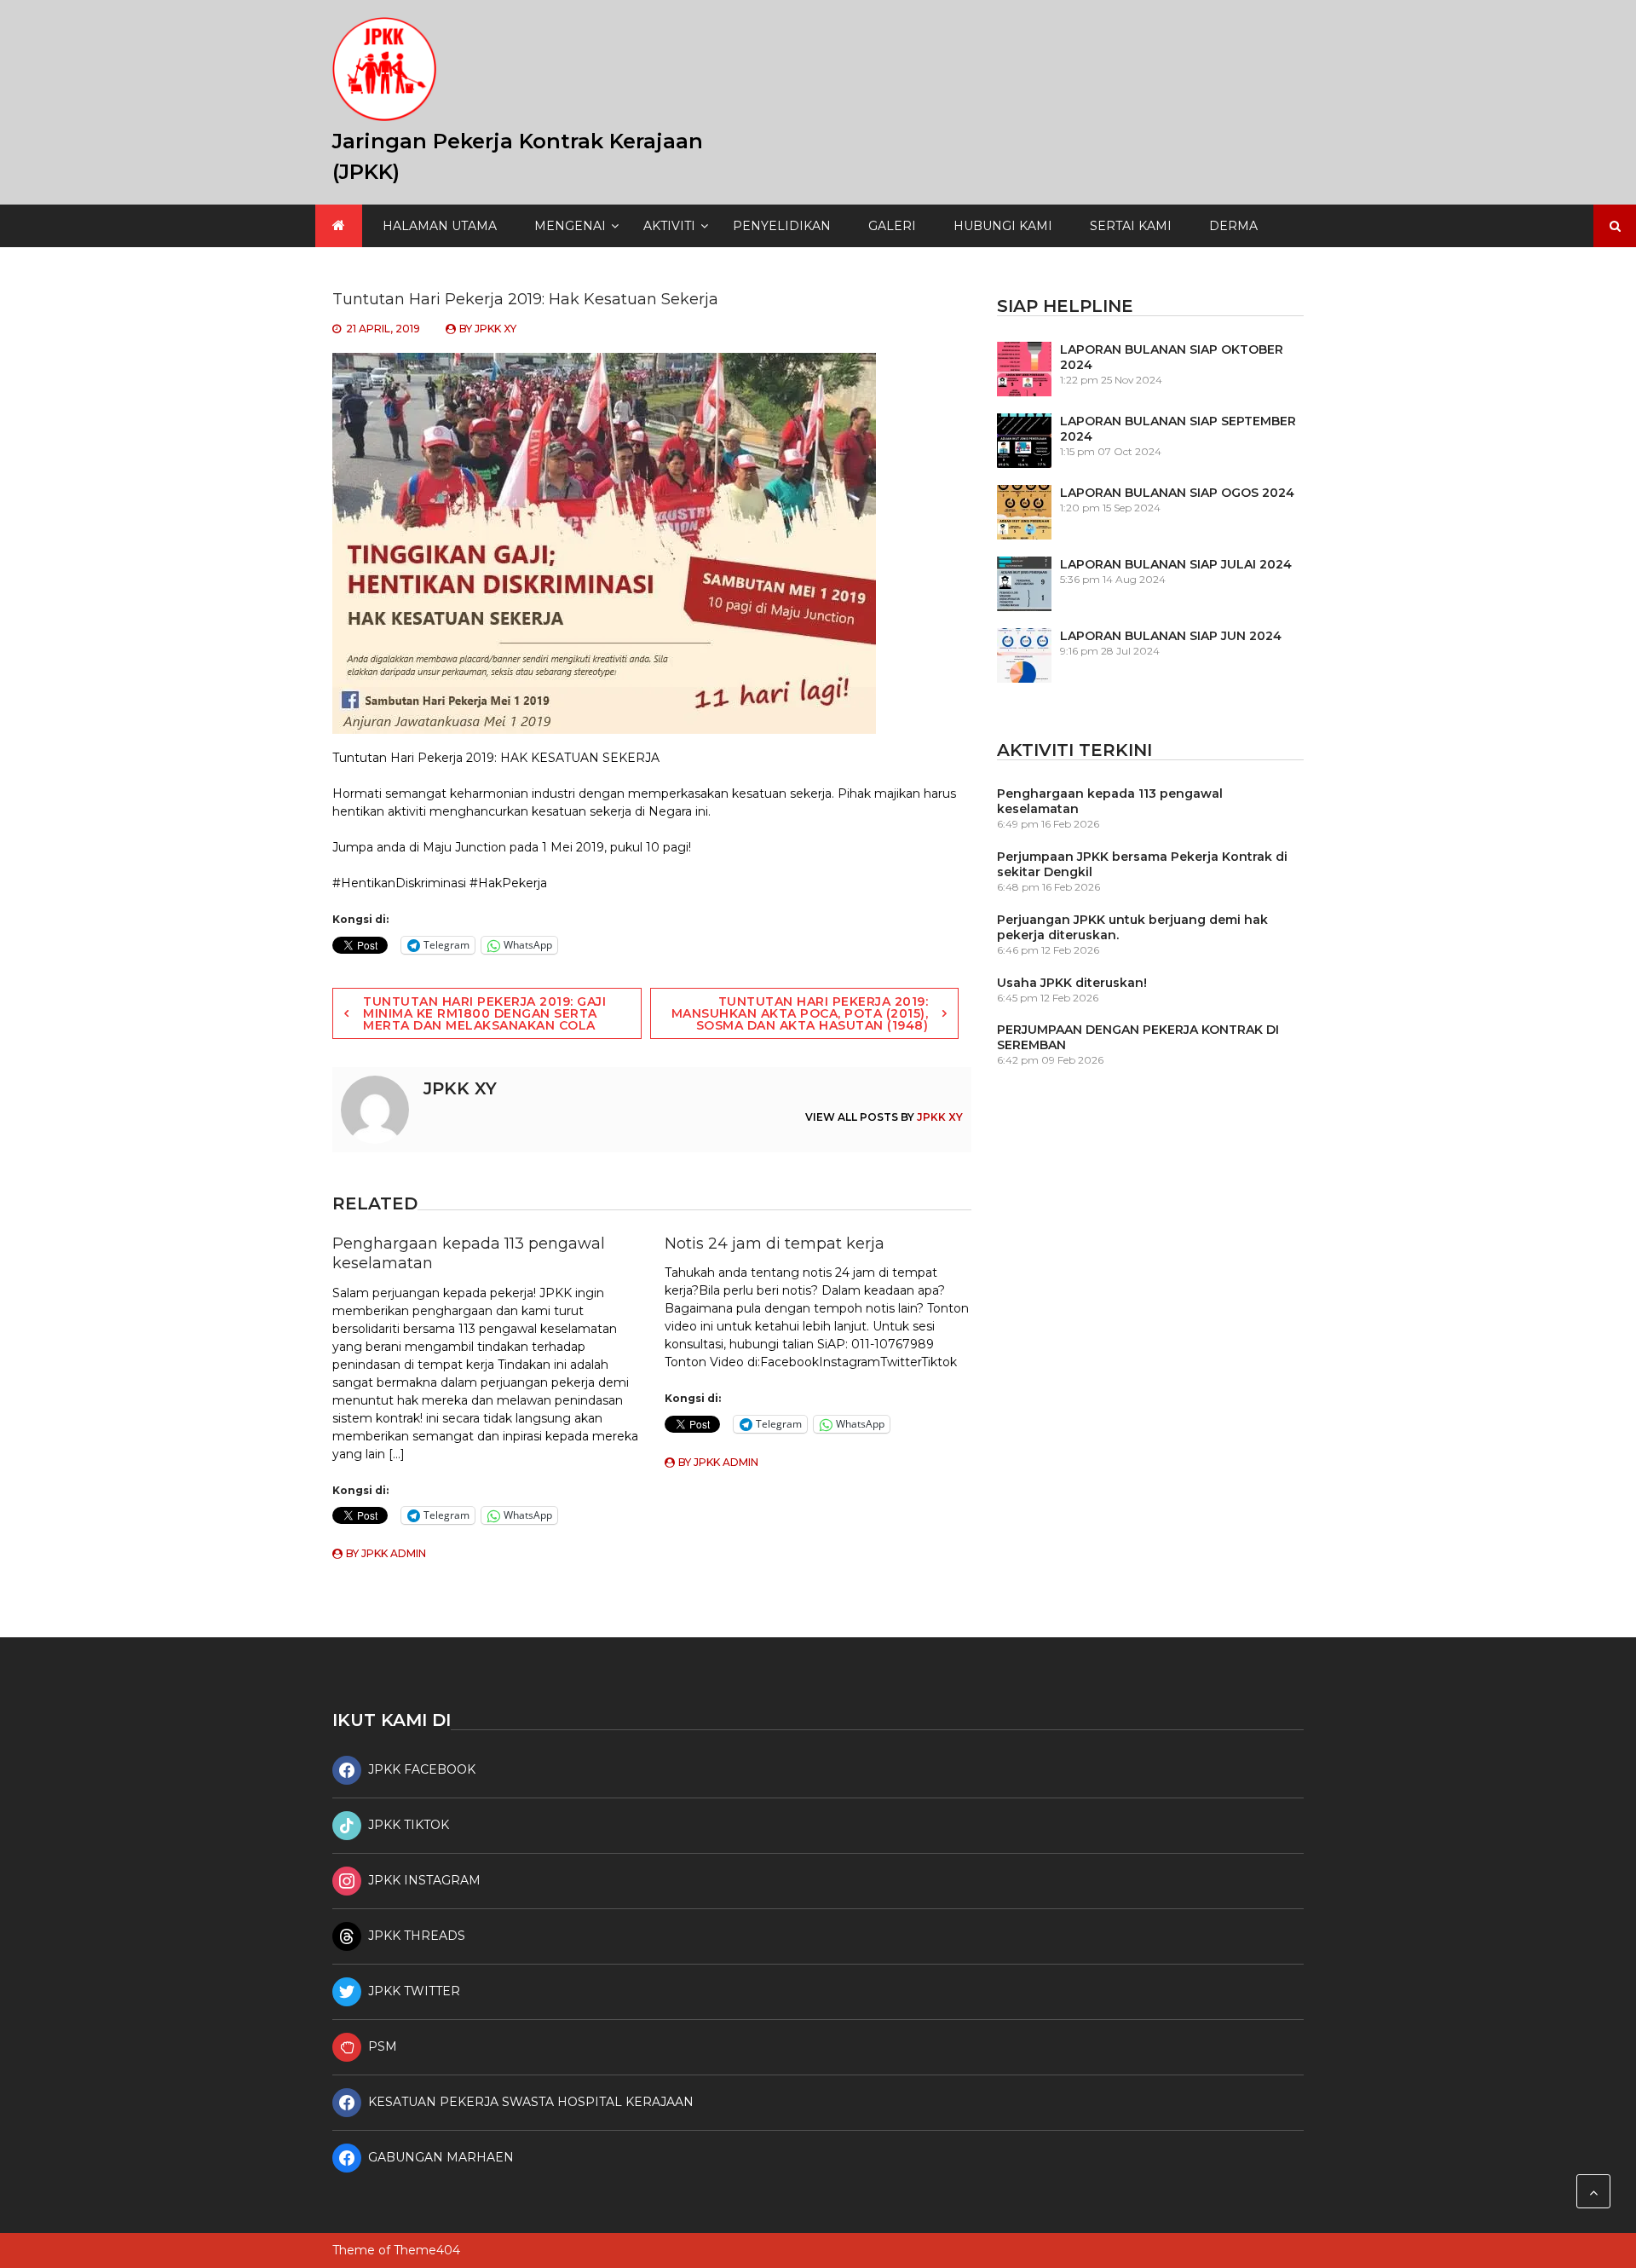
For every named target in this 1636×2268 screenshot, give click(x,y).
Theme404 (427, 2250)
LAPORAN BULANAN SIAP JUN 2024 (1171, 636)
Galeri (892, 226)
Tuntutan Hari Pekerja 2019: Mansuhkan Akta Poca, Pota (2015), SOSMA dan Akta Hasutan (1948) (800, 1013)
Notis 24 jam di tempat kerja (775, 1244)
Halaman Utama (440, 226)
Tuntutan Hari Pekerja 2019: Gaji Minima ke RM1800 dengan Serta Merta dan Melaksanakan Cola (484, 1013)
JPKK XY (495, 329)
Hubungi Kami (1003, 226)
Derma (1233, 226)
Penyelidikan (782, 226)
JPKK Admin (394, 1553)
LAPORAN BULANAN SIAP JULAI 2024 (1176, 564)
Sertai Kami (1131, 226)
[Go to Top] (1593, 2191)
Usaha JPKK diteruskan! (1072, 983)
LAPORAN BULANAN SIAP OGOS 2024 (1177, 493)
